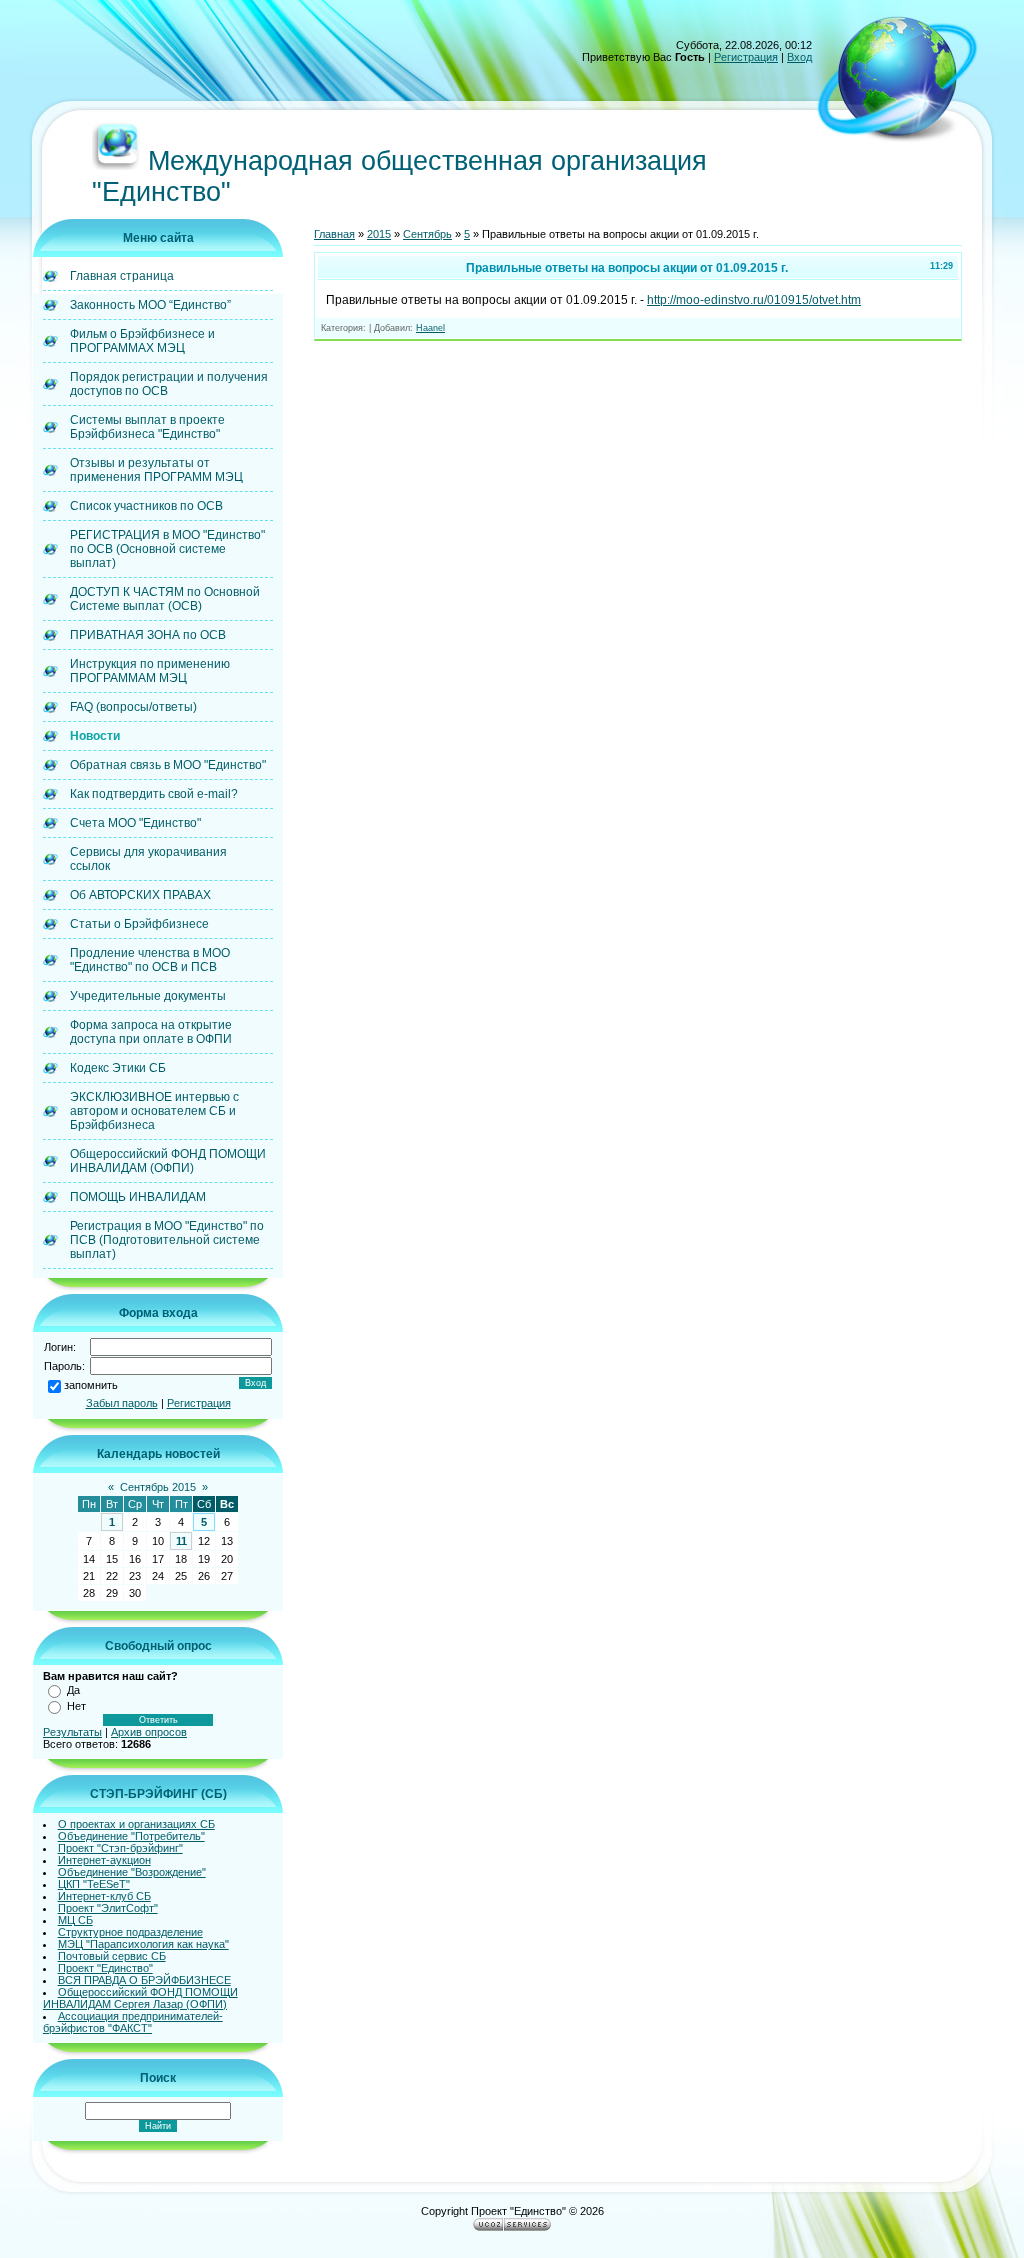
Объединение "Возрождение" (132, 1872)
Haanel (430, 328)
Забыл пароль (122, 1403)
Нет (76, 1706)
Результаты (72, 1732)
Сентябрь (427, 234)
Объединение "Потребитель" (131, 1836)
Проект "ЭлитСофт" (108, 1908)
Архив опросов (149, 1732)
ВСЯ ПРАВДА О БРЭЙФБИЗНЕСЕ (144, 1980)
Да (73, 1690)
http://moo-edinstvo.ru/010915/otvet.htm (754, 300)
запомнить (91, 1385)
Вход (799, 57)
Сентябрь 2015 (158, 1487)
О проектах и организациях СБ (136, 1824)
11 (181, 1541)
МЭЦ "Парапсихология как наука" (143, 1944)
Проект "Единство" (105, 1968)
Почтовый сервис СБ (112, 1956)
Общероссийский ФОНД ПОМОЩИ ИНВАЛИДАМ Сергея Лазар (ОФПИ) (140, 1998)
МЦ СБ (75, 1920)
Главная (334, 234)
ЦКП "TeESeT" (94, 1884)
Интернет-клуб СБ (104, 1896)
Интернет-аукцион (104, 1860)
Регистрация (746, 57)
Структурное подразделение (130, 1932)
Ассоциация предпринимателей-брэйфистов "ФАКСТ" (133, 2022)
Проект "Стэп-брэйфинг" (120, 1848)
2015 (379, 234)
